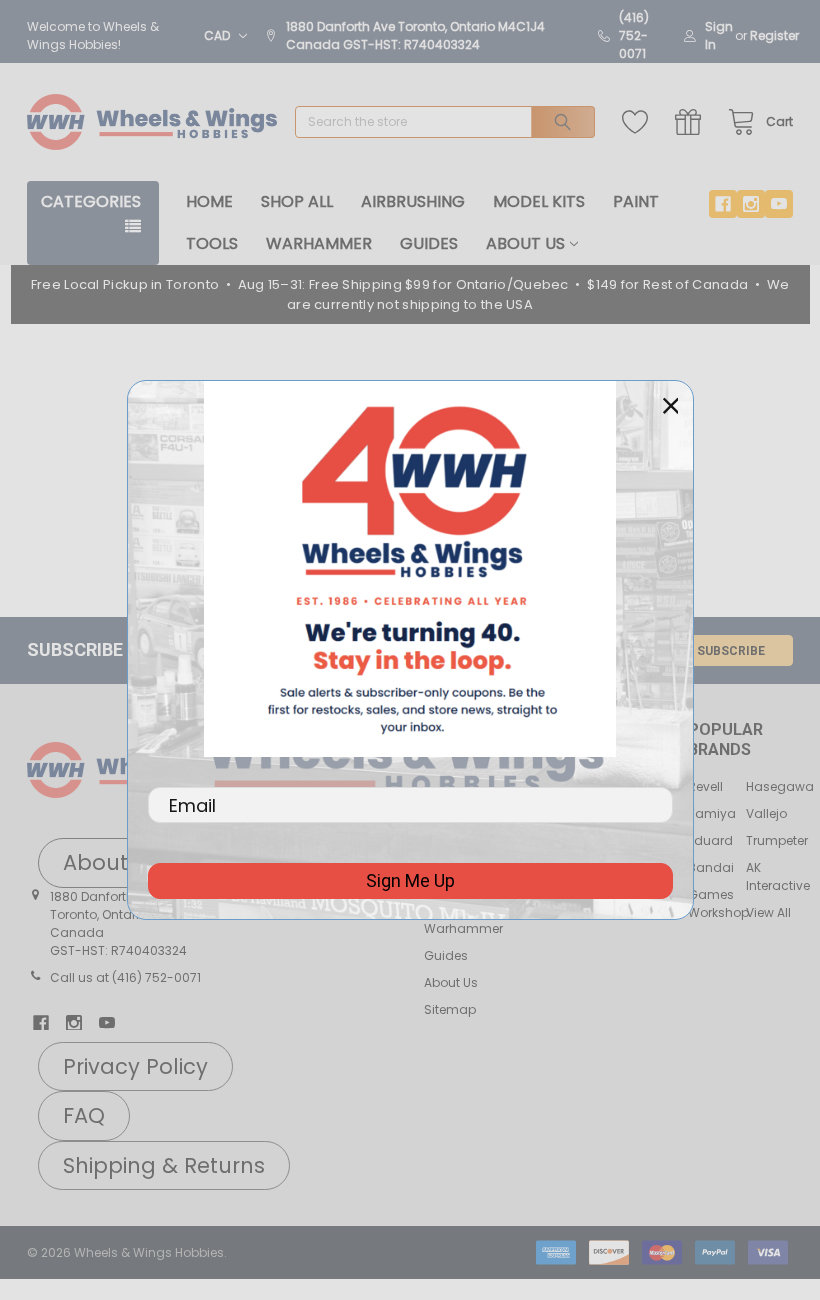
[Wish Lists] (639, 122)
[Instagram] (751, 204)
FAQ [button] (84, 1115)
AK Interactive (778, 876)
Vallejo (766, 813)
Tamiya (712, 813)
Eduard (710, 840)
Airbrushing (413, 201)
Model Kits (539, 201)
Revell (705, 786)
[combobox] (445, 122)
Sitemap (450, 1009)
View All (768, 912)
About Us (525, 243)
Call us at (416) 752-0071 (125, 977)
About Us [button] (111, 862)
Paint (636, 201)
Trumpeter (777, 840)
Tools (212, 243)
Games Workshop (718, 903)
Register (774, 35)
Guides (429, 243)
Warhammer (319, 243)
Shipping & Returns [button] (164, 1165)
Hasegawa (780, 786)
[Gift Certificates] (692, 122)
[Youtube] (779, 204)
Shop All (297, 201)
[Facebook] (723, 204)
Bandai (711, 867)
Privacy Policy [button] (135, 1066)
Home (209, 201)
